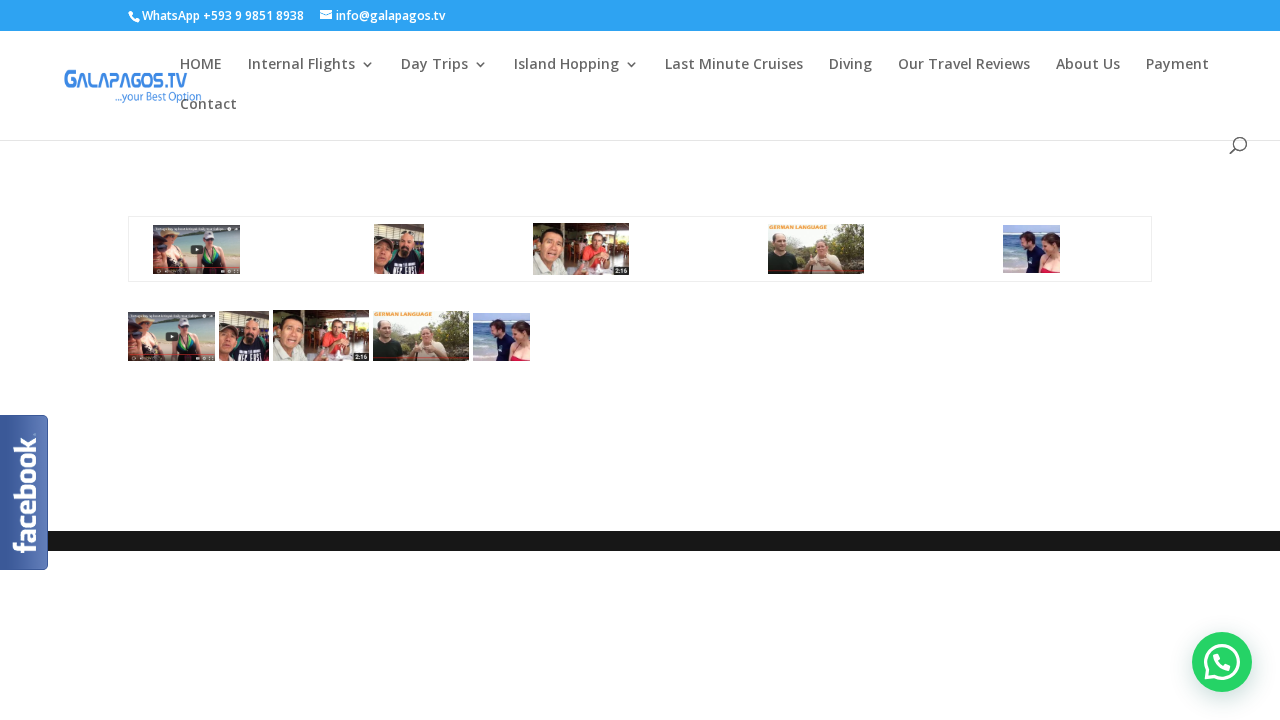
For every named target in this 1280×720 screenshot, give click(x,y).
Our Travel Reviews (964, 65)
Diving (850, 65)
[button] (1222, 662)
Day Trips (434, 65)
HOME (201, 65)
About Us (1088, 65)
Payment (1177, 65)
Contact (208, 105)
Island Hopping (566, 65)
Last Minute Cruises (734, 65)
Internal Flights (301, 65)
